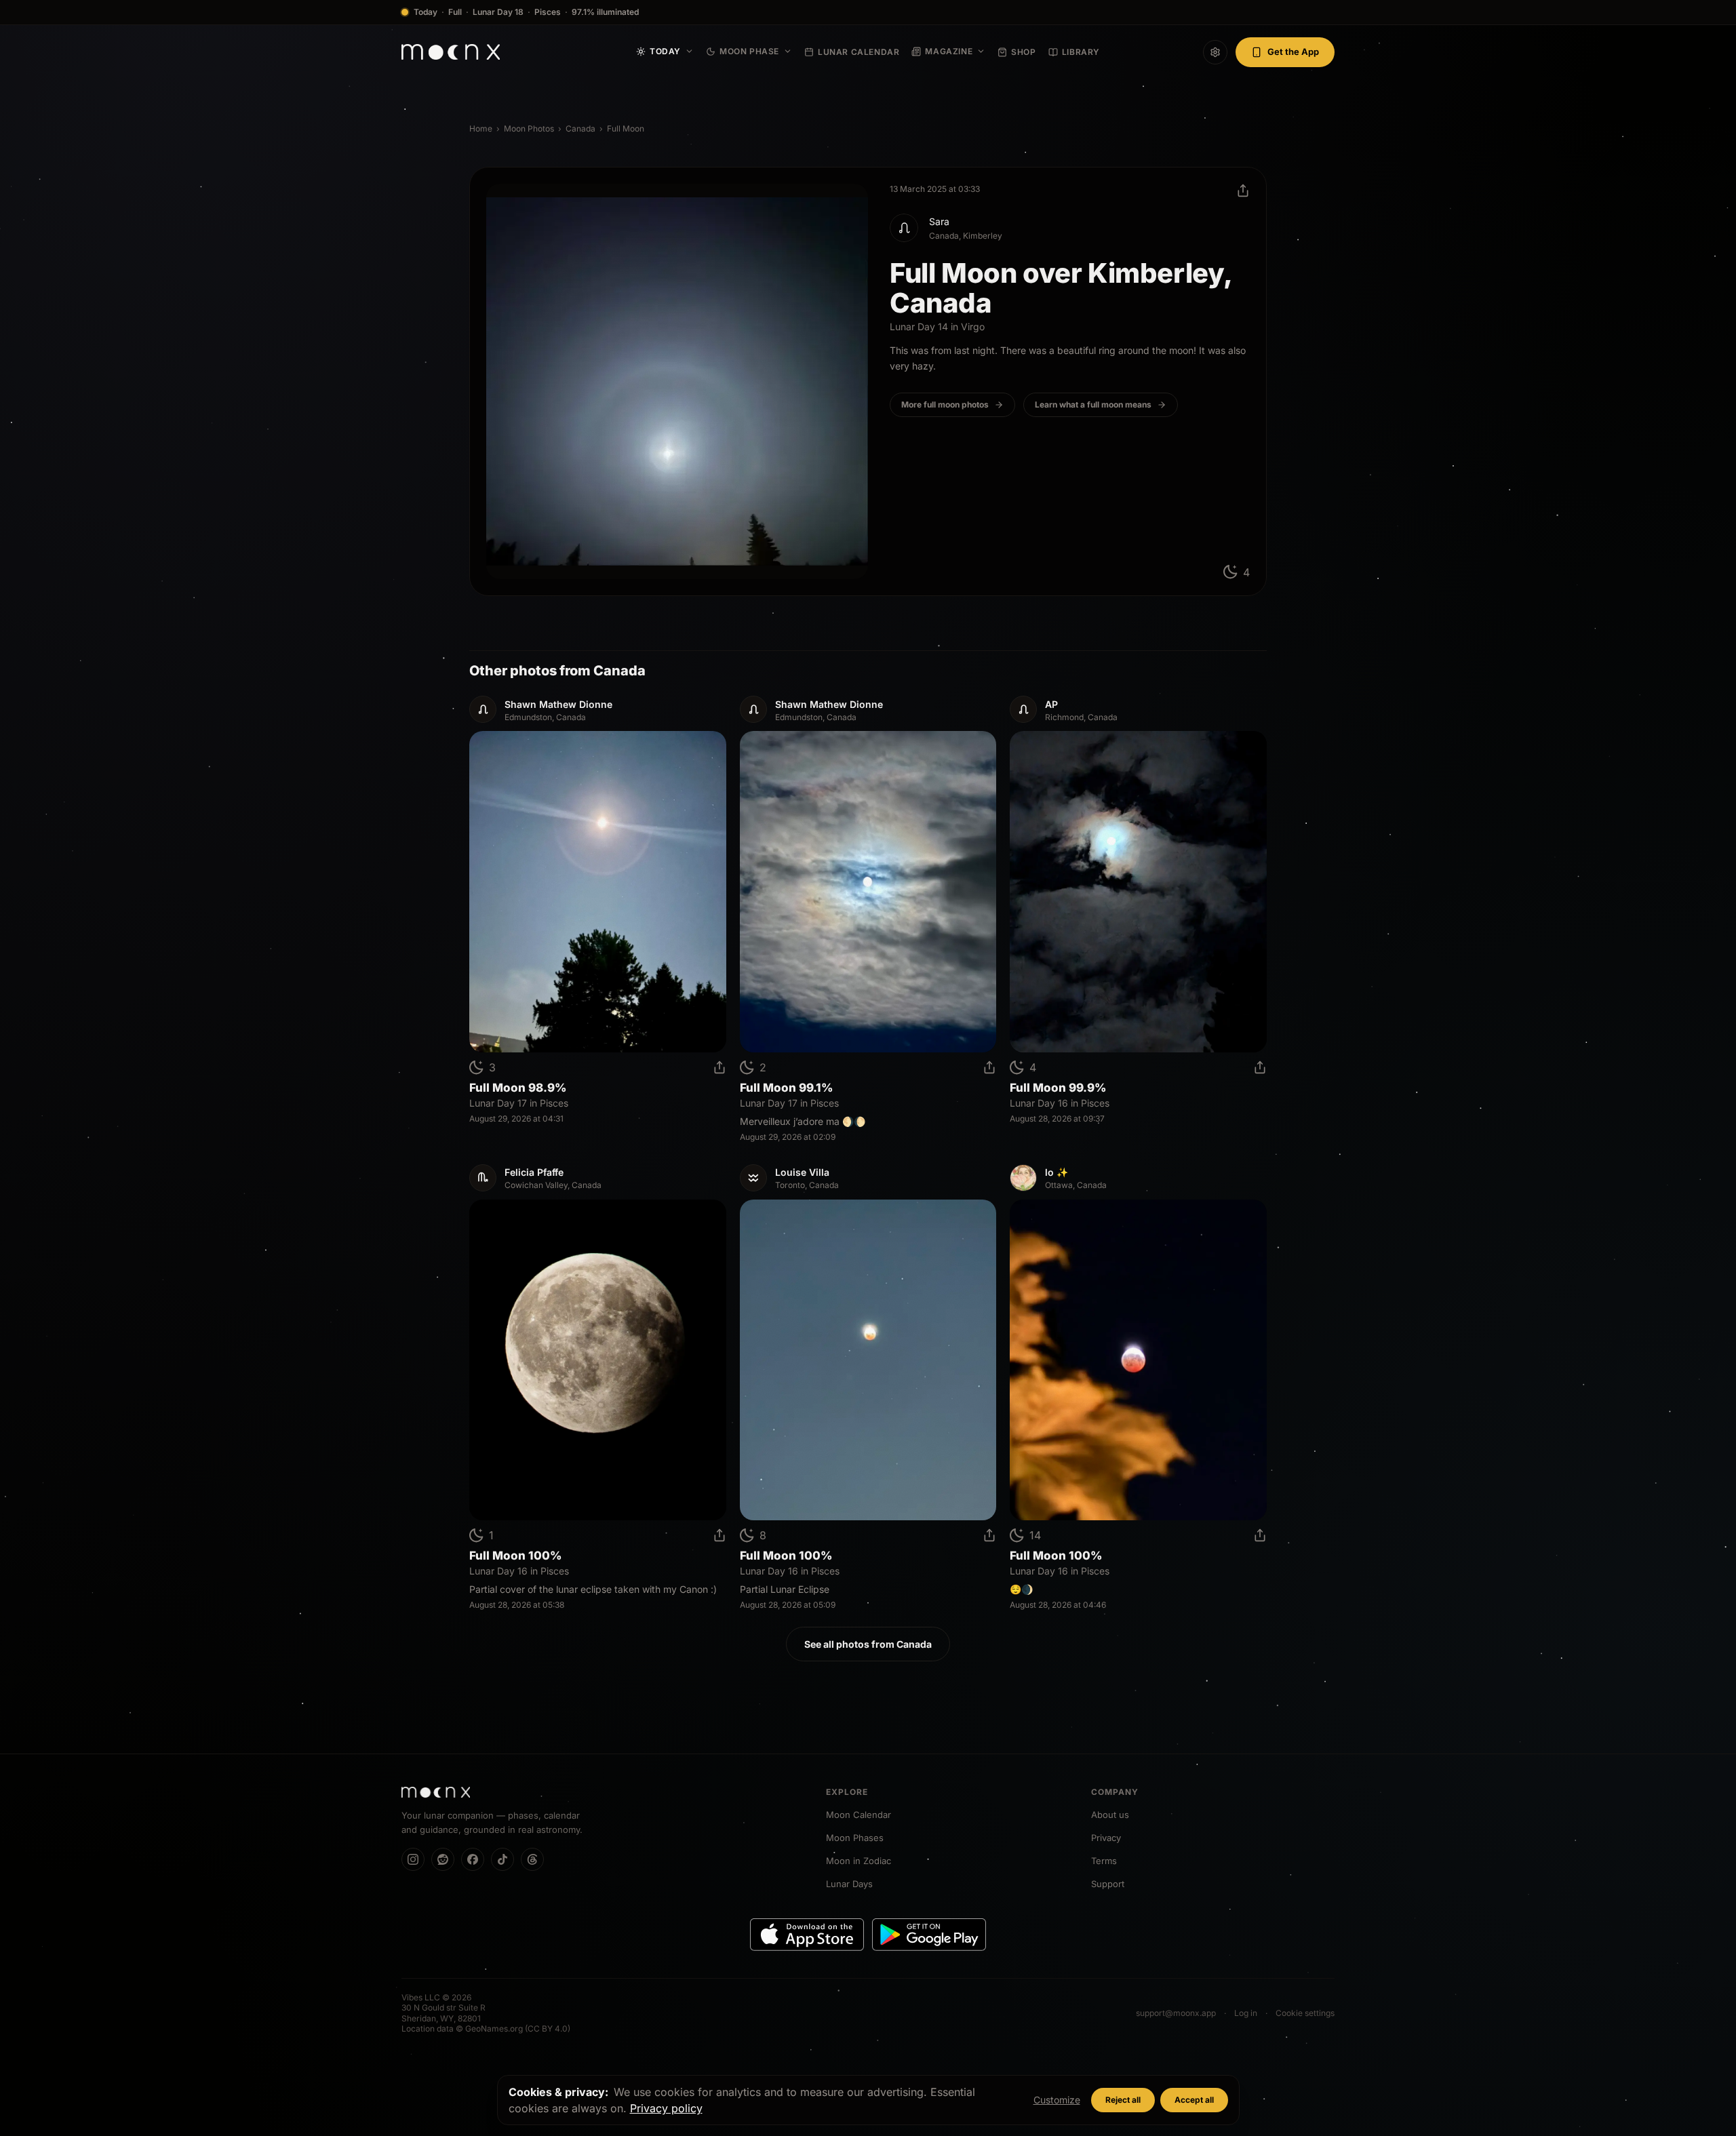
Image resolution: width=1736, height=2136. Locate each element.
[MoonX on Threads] (532, 1859)
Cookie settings (1305, 2013)
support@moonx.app (1176, 2013)
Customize (1057, 2100)
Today (665, 51)
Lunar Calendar (859, 52)
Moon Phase (749, 51)
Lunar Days (849, 1884)
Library (1081, 52)
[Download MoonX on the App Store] (807, 1935)
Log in (1246, 2013)
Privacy (1106, 1838)
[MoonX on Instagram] (413, 1859)
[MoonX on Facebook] (473, 1859)
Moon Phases (855, 1838)
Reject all (1123, 2100)
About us (1110, 1815)
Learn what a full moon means (1093, 404)
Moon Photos (529, 128)
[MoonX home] (451, 52)
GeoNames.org (494, 2029)
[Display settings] (1215, 52)
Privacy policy (666, 2108)
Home (481, 128)
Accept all (1194, 2100)
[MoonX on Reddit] (443, 1859)
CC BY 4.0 (548, 2029)
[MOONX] (436, 1792)
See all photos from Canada (868, 1644)
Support (1108, 1884)
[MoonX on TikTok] (502, 1859)
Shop (1023, 52)
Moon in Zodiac (859, 1861)
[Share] (1243, 191)
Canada (580, 128)
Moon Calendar (859, 1815)
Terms (1104, 1861)
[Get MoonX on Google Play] (929, 1935)
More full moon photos (945, 404)
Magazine (949, 51)
